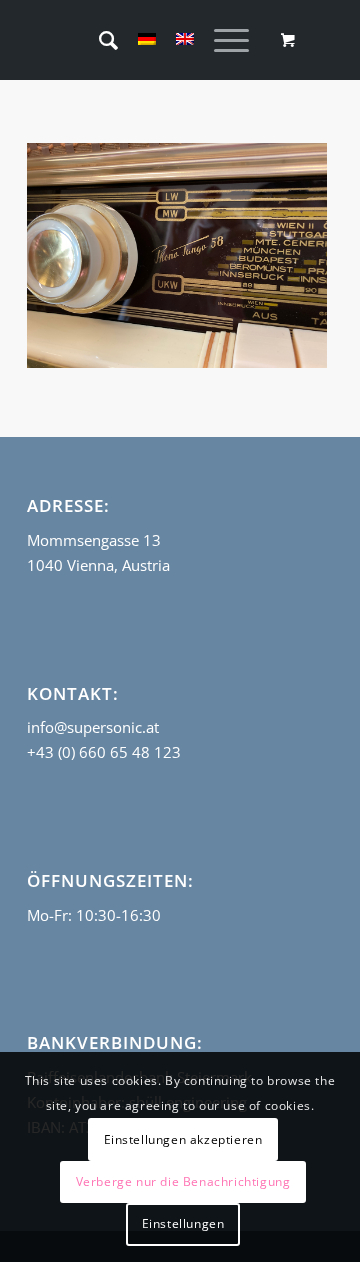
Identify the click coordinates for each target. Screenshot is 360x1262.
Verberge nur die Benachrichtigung (183, 1181)
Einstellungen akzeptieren (183, 1139)
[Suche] (98, 40)
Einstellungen (183, 1223)
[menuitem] (98, 40)
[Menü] (221, 40)
